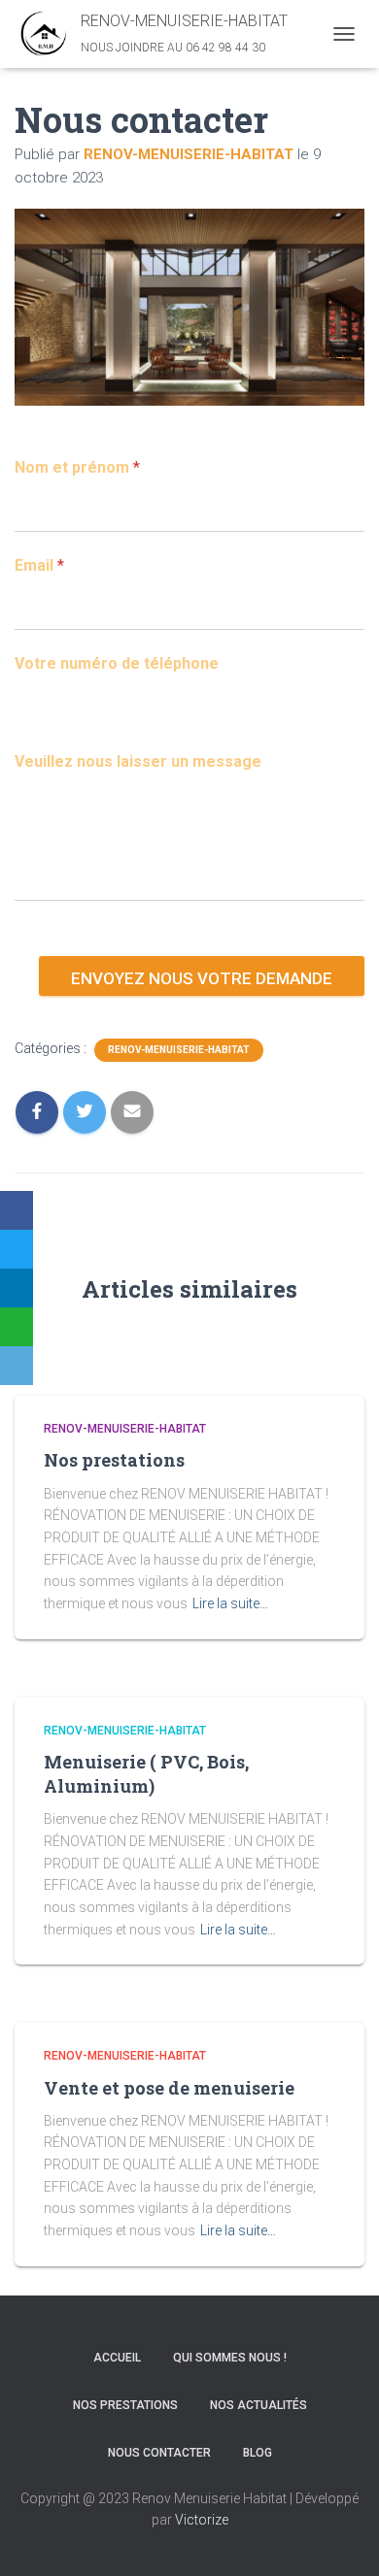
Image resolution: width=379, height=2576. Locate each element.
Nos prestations (114, 1460)
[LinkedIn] (17, 1288)
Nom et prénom (77, 467)
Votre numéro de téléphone (117, 663)
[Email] (17, 1366)
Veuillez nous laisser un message (138, 761)
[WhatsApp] (17, 1327)
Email (39, 565)
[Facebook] (17, 1210)
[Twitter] (17, 1249)
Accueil (117, 2358)
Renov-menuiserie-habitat (125, 1429)
